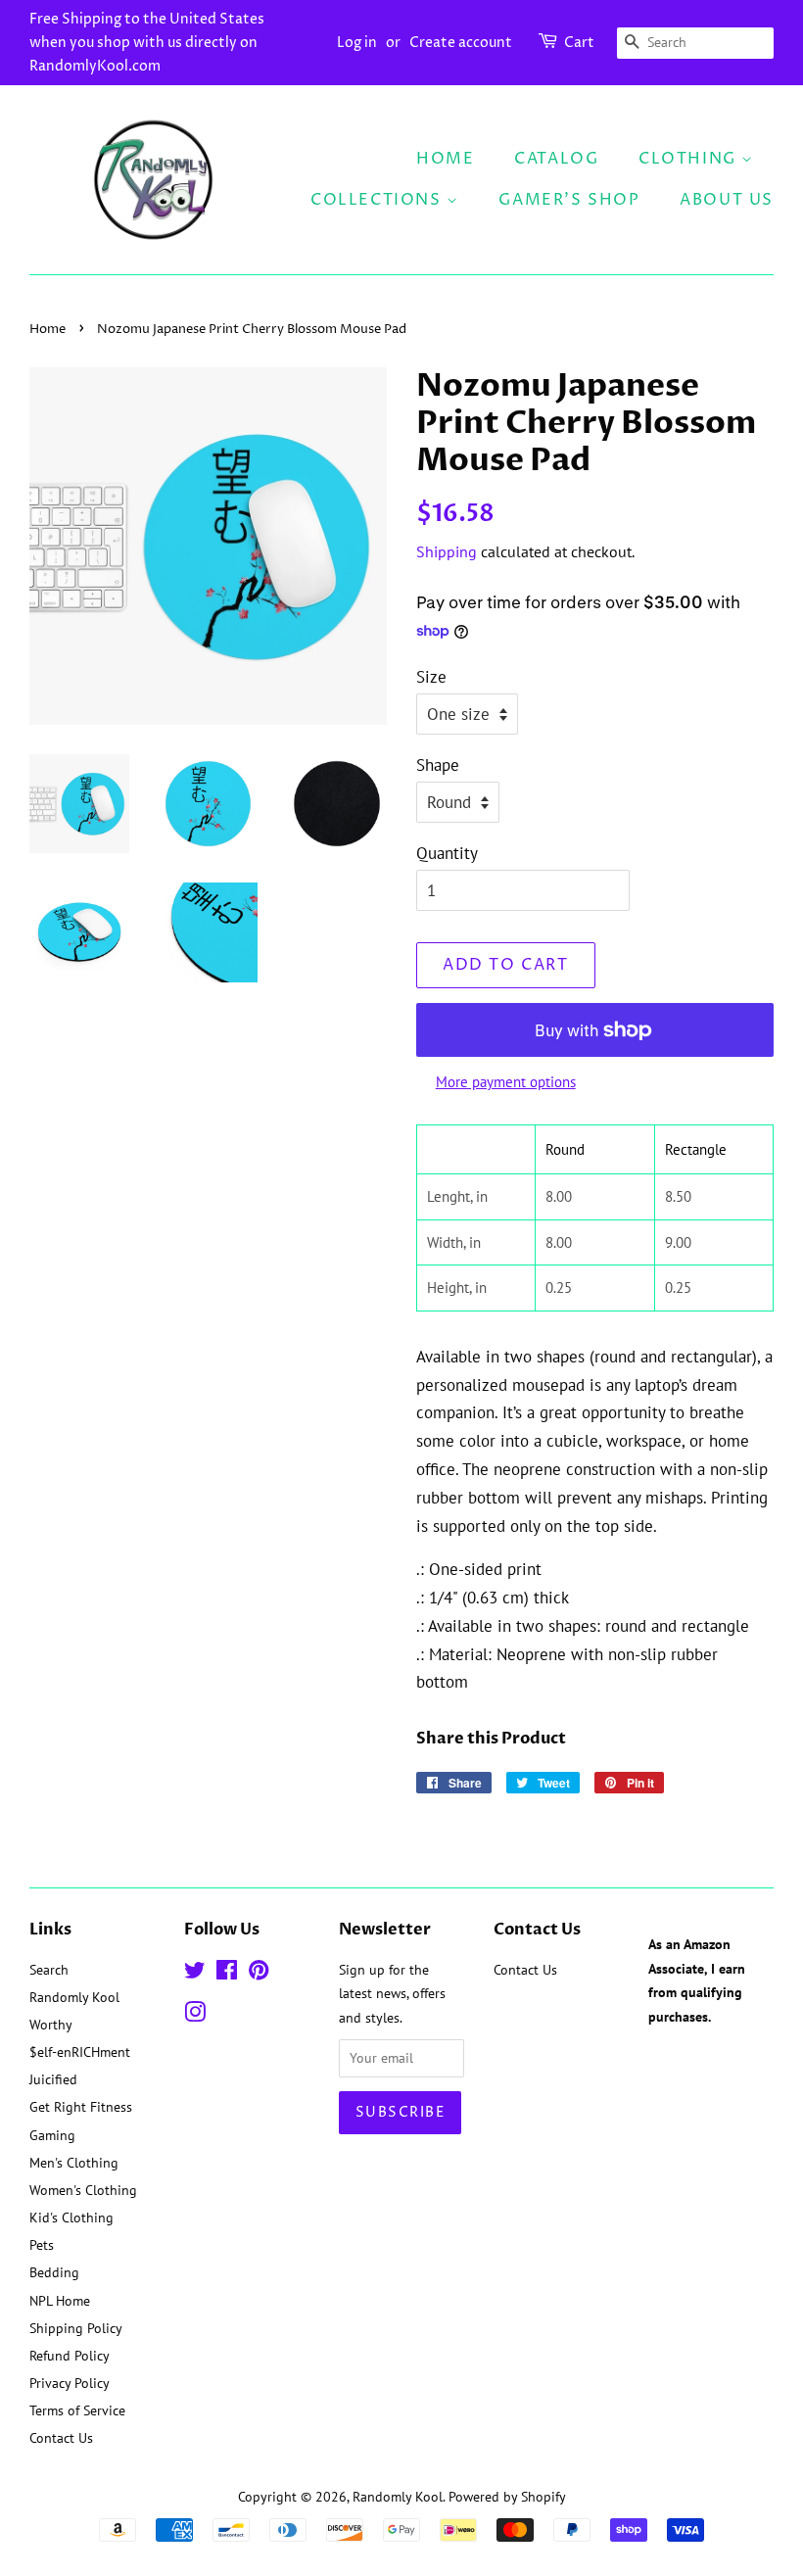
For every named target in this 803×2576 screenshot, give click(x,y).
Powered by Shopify (507, 2496)
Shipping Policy (76, 2328)
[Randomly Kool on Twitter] (195, 1973)
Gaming (52, 2135)
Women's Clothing (83, 2190)
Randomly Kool (74, 1997)
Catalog (556, 159)
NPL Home (60, 2300)
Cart (579, 43)
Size (431, 677)
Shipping (447, 551)
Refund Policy (70, 2355)
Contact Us (61, 2437)
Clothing (690, 159)
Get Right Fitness (81, 2106)
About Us (727, 200)
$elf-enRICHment (80, 2051)
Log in (357, 43)
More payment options (506, 1082)
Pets (42, 2244)
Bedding (54, 2272)
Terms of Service (77, 2410)
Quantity (447, 853)
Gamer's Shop (569, 200)
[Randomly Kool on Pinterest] (259, 1973)
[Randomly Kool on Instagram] (195, 2015)
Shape (438, 765)
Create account (461, 43)
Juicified (53, 2079)
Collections (378, 200)
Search (49, 1969)
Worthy (51, 2024)
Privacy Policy (70, 2383)
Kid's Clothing (71, 2217)
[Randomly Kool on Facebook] (227, 1973)
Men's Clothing (74, 2162)
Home (445, 159)
